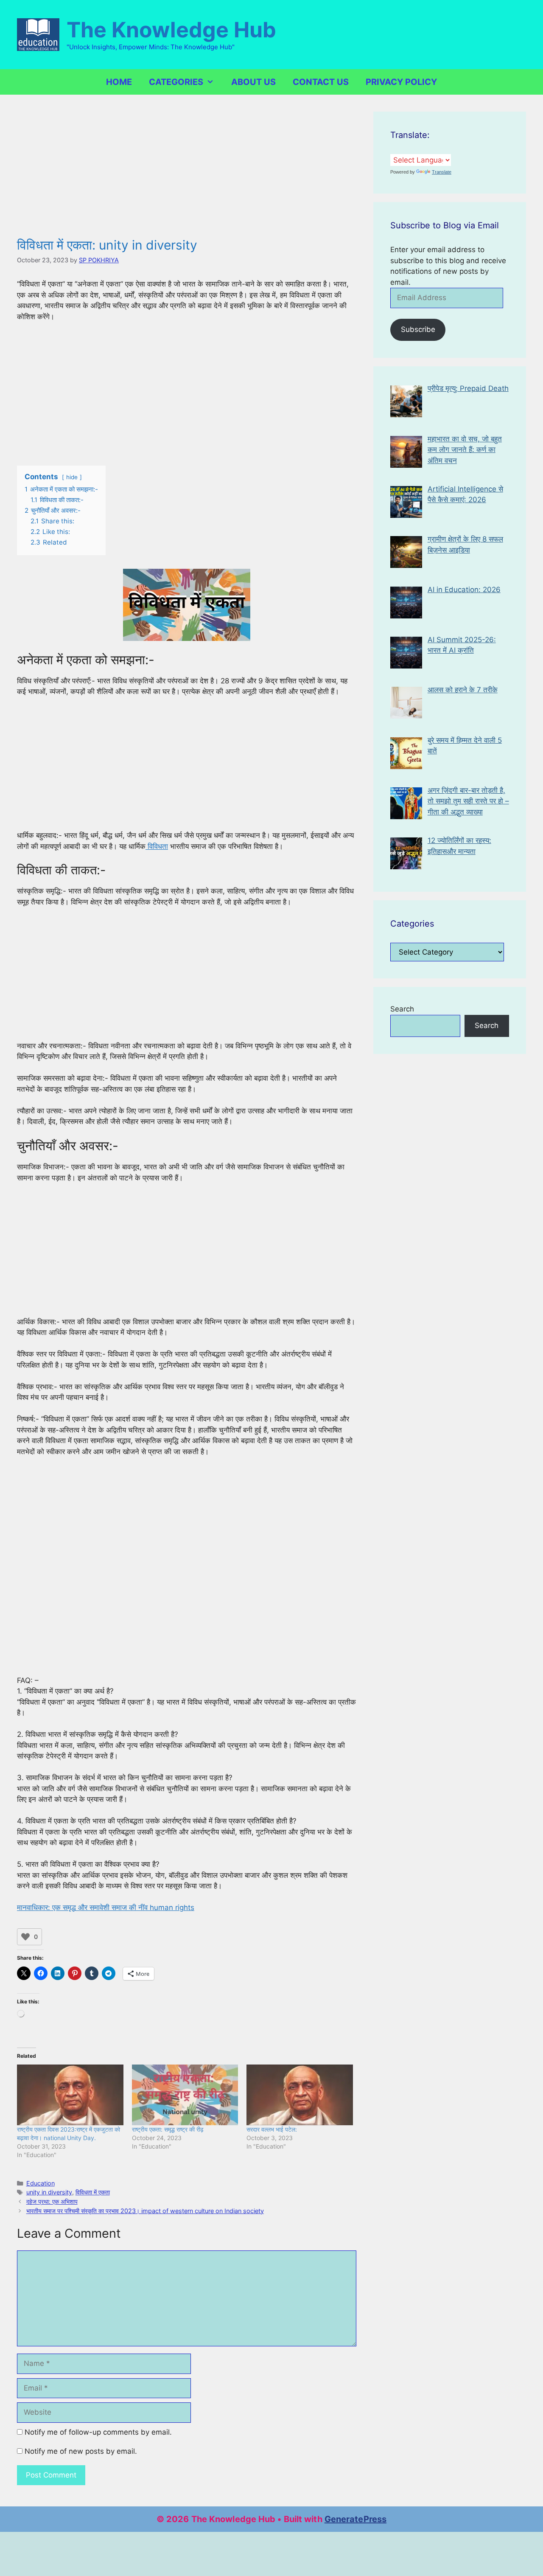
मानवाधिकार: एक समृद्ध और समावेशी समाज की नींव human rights (106, 1907)
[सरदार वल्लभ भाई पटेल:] (300, 2095)
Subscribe (418, 329)
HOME (119, 82)
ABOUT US (253, 82)
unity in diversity (49, 2192)
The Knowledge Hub (171, 30)
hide (72, 477)
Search (402, 1009)
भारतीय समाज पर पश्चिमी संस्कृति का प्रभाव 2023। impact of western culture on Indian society (145, 2211)
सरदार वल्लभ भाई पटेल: (272, 2129)
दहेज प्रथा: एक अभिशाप (52, 2201)
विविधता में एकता (93, 2192)
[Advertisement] (187, 174)
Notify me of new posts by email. (81, 2451)
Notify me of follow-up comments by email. (98, 2432)
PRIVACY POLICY (401, 82)
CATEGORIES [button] (176, 82)
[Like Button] (25, 1937)
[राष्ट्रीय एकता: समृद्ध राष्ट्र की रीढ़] (185, 2095)
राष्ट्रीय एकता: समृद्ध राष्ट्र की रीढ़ (168, 2129)
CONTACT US (321, 82)
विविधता (157, 846)
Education (41, 2183)
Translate (442, 172)
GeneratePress (355, 2519)
